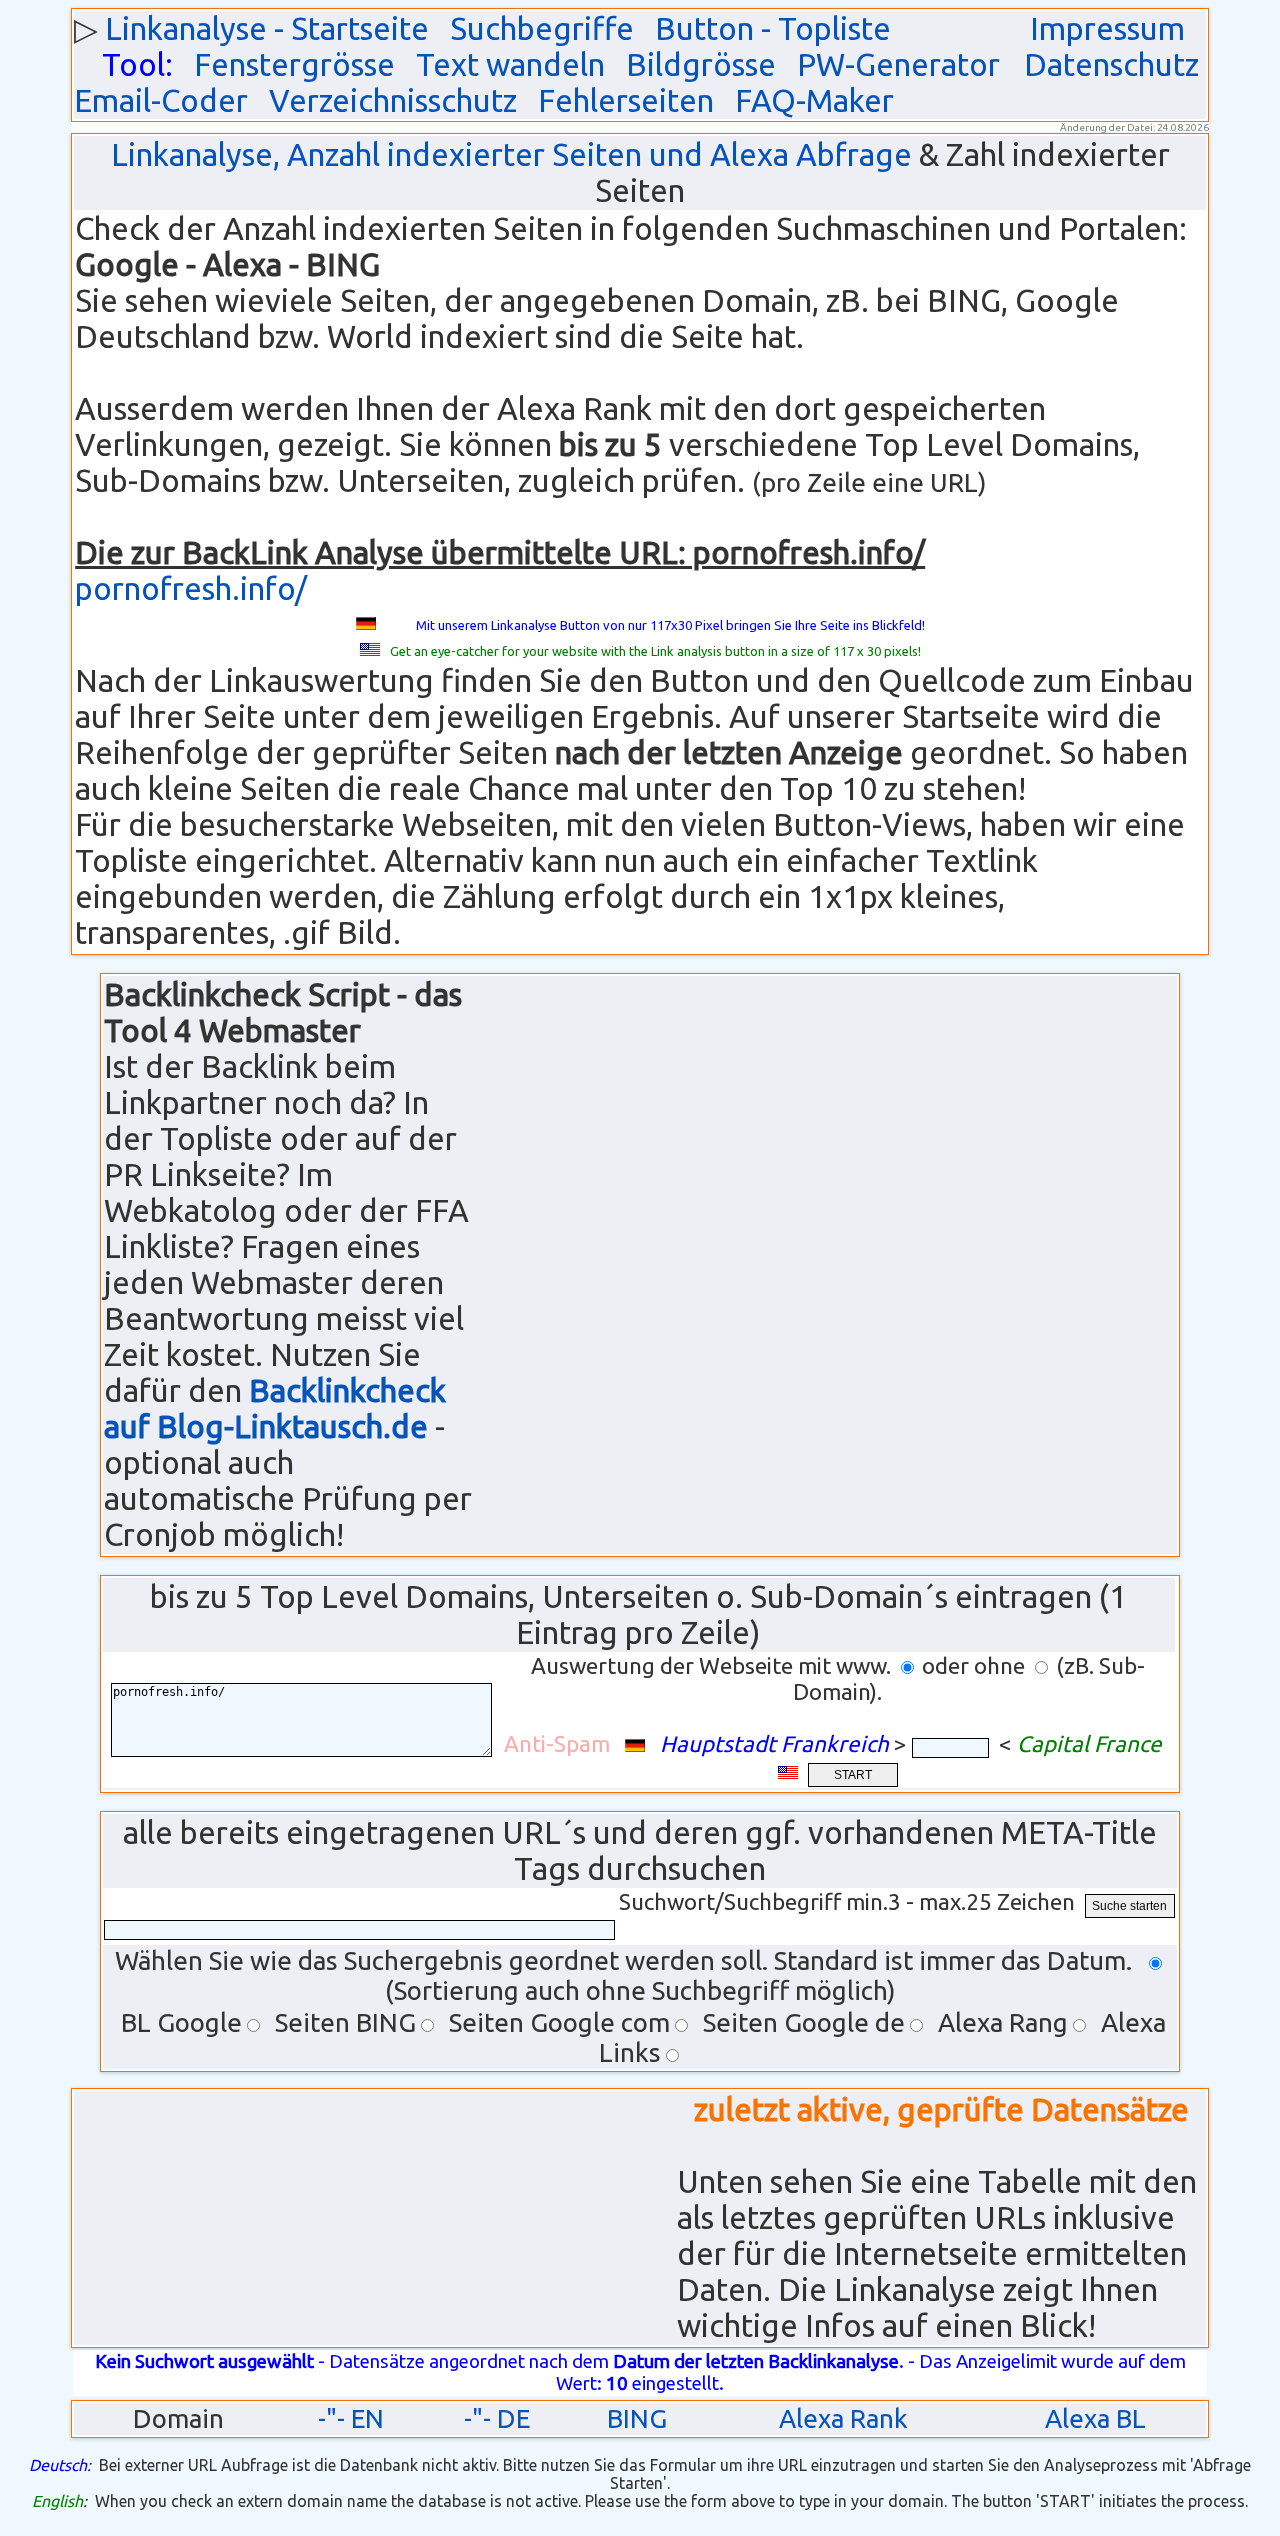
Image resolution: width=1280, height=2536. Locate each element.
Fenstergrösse (294, 64)
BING (637, 2418)
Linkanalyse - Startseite (267, 28)
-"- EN (351, 2418)
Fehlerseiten (626, 100)
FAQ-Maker (814, 100)
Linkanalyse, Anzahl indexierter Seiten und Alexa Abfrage (511, 154)
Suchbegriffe (542, 28)
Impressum (1107, 28)
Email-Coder (161, 100)
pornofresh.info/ (191, 588)
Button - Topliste (773, 28)
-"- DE (497, 2418)
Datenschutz (1111, 64)
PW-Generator (898, 64)
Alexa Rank (843, 2418)
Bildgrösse (701, 64)
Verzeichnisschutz (393, 100)
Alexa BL (1095, 2418)
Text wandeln (510, 64)
